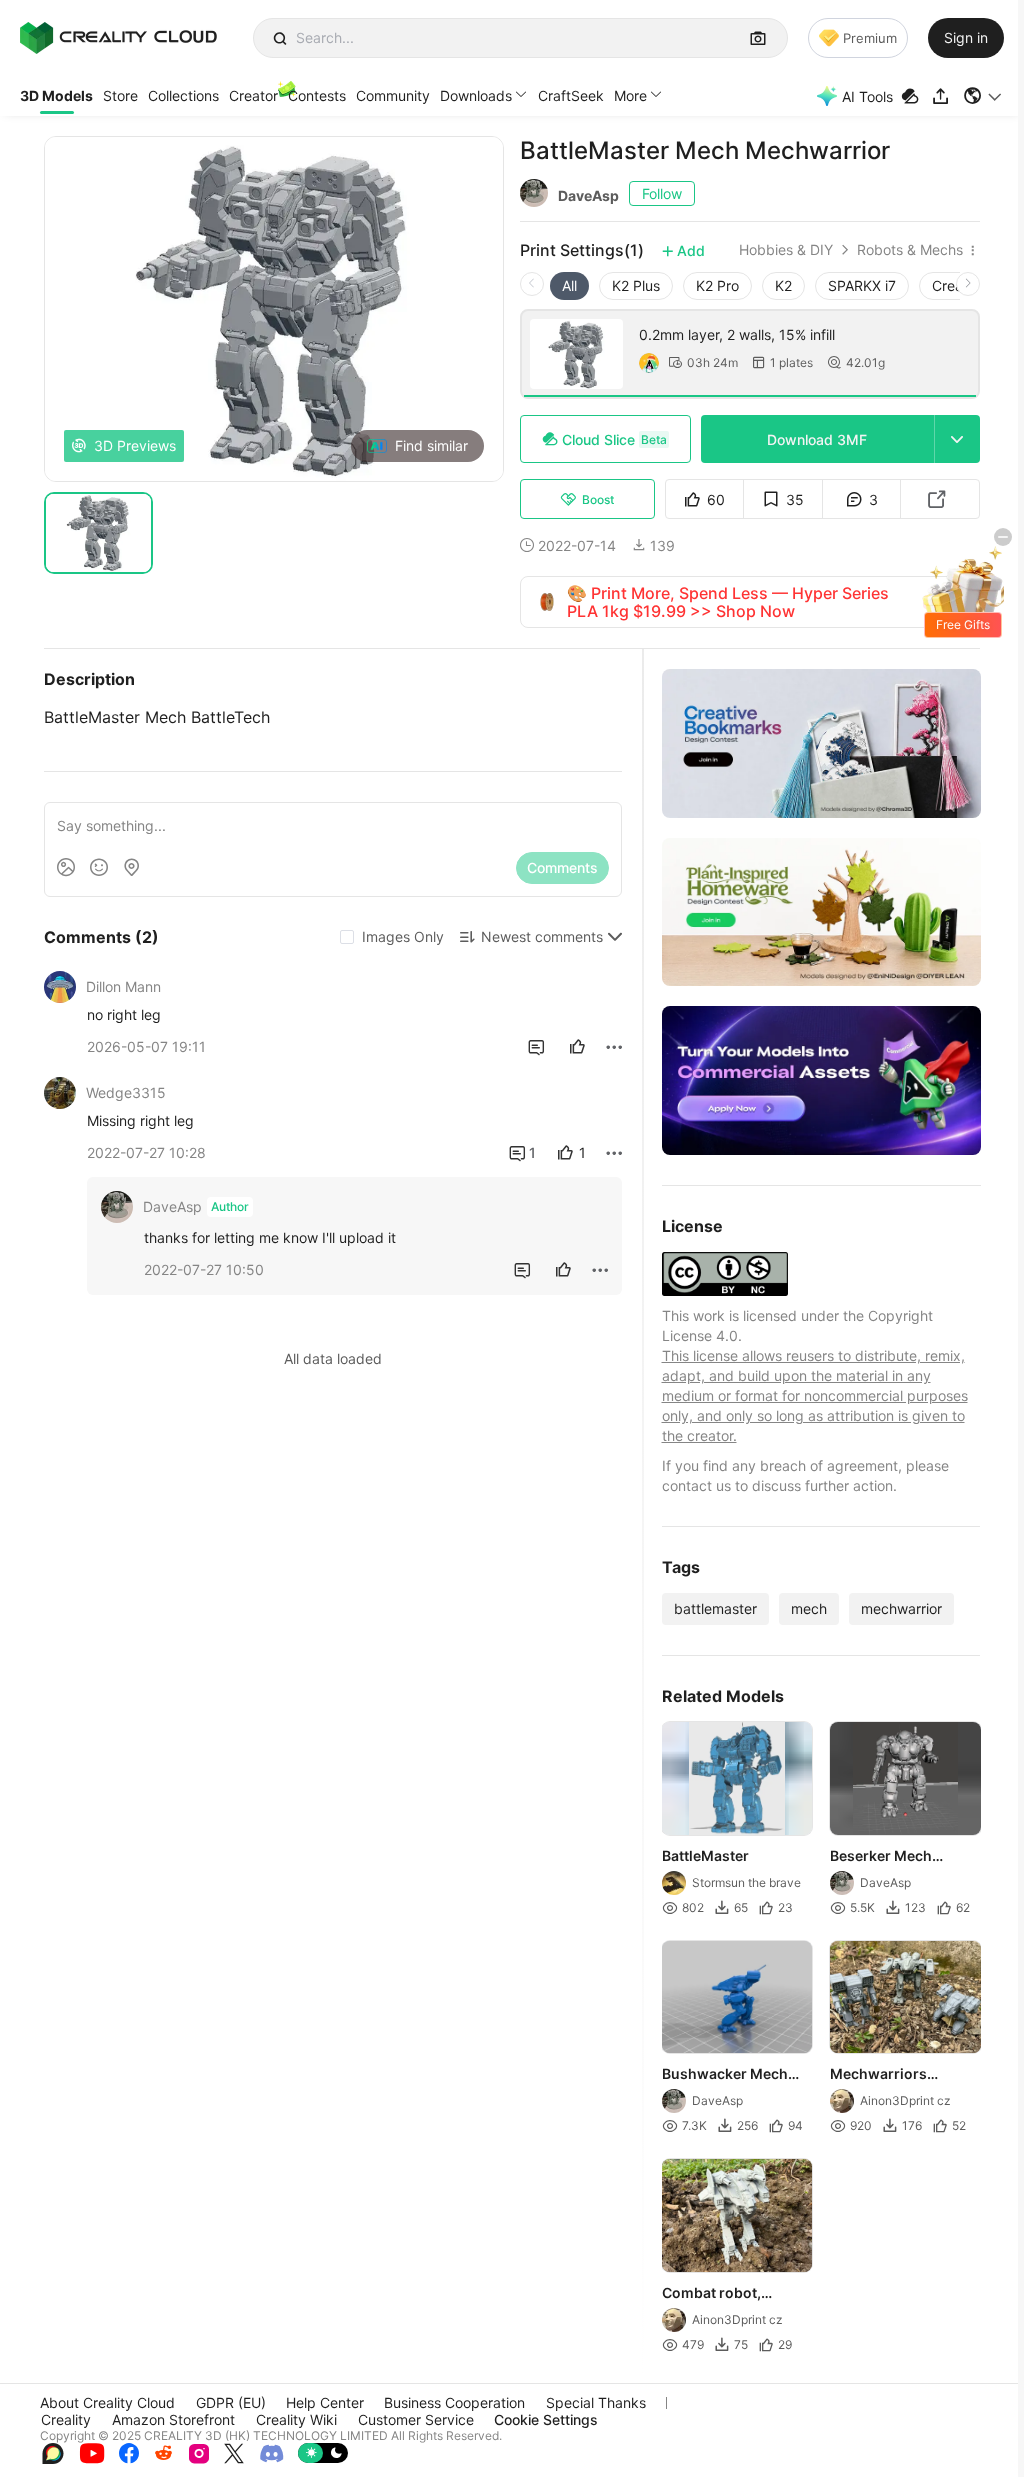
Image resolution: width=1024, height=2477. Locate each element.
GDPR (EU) (231, 2402)
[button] (983, 96)
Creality (66, 2419)
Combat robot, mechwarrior (711, 2294)
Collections (183, 95)
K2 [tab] (783, 285)
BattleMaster (705, 1855)
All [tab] (569, 285)
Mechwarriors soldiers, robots (884, 2075)
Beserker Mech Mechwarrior (881, 1857)
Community (393, 95)
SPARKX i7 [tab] (862, 285)
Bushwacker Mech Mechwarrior (725, 2075)
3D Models (56, 95)
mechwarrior (901, 1608)
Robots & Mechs (910, 250)
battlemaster (715, 1608)
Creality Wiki (296, 2419)
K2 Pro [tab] (717, 285)
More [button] (630, 95)
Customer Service (416, 2419)
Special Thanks (596, 2402)
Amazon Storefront (173, 2419)
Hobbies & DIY (786, 250)
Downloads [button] (476, 95)
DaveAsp (588, 195)
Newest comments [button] (542, 936)
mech (809, 1608)
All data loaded (333, 1358)
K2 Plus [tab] (636, 285)
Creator (253, 95)
